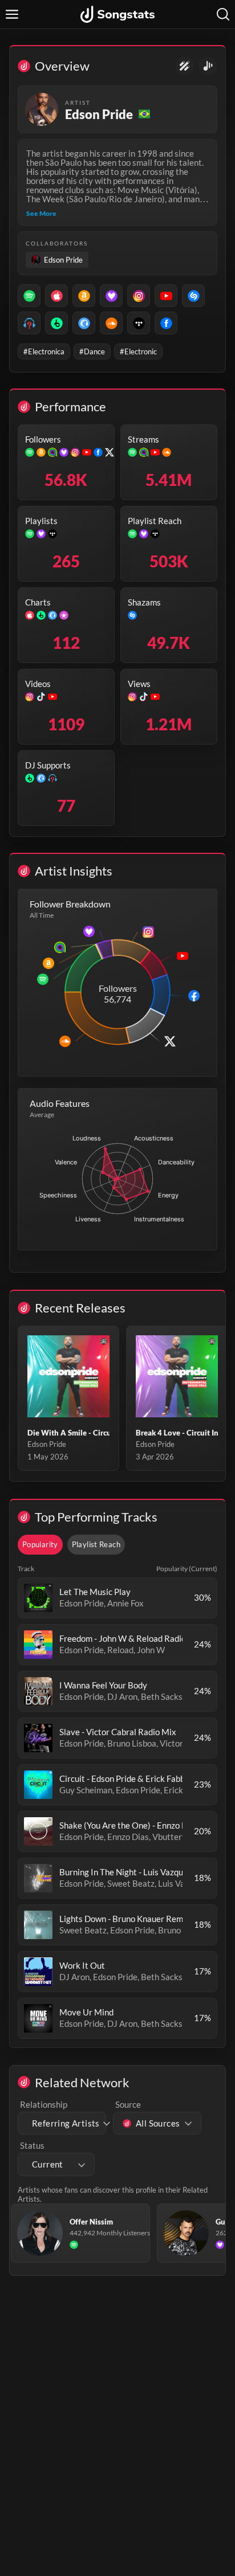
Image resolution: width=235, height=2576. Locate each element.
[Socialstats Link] (185, 66)
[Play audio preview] (38, 1598)
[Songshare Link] (208, 66)
